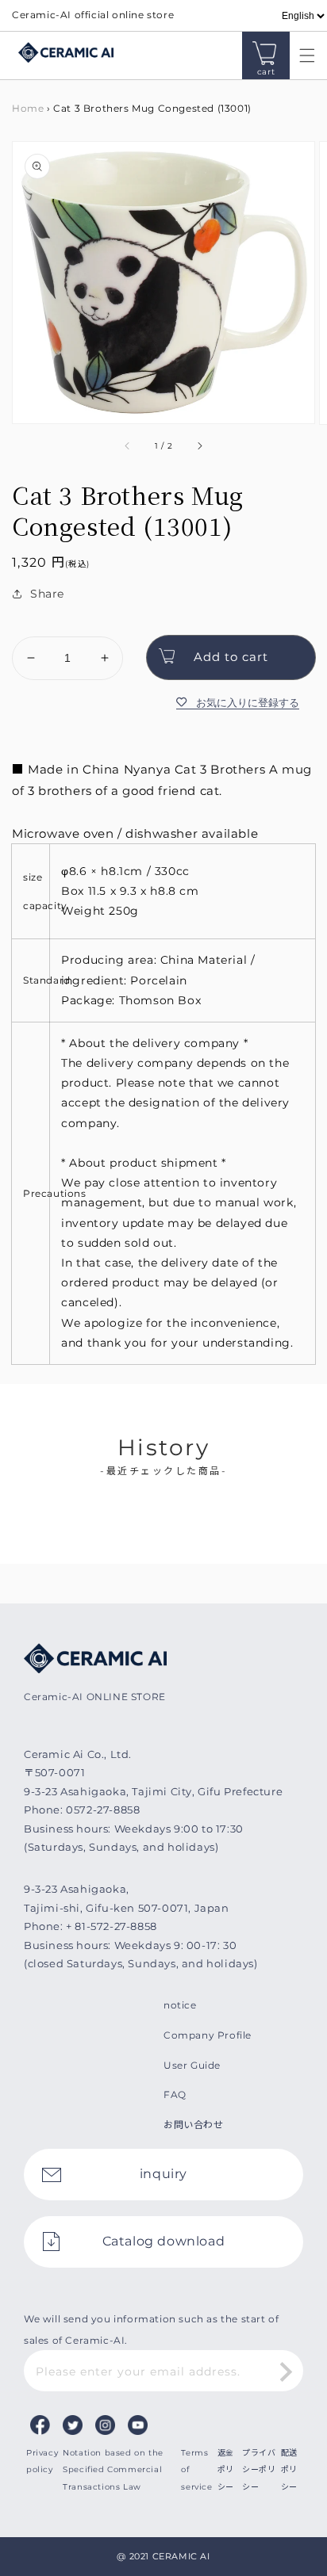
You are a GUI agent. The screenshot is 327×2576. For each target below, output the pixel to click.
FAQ (175, 2094)
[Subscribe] (286, 2372)
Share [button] (47, 594)
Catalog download (164, 2241)
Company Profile (208, 2035)
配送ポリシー (289, 2470)
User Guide (192, 2065)
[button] (303, 55)
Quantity (36, 623)
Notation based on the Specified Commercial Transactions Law (113, 2470)
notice (180, 2005)
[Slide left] (128, 446)
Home (28, 108)
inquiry (163, 2174)
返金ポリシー (226, 2470)
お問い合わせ (194, 2125)
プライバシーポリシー (259, 2470)
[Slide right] (199, 446)
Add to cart (231, 657)
